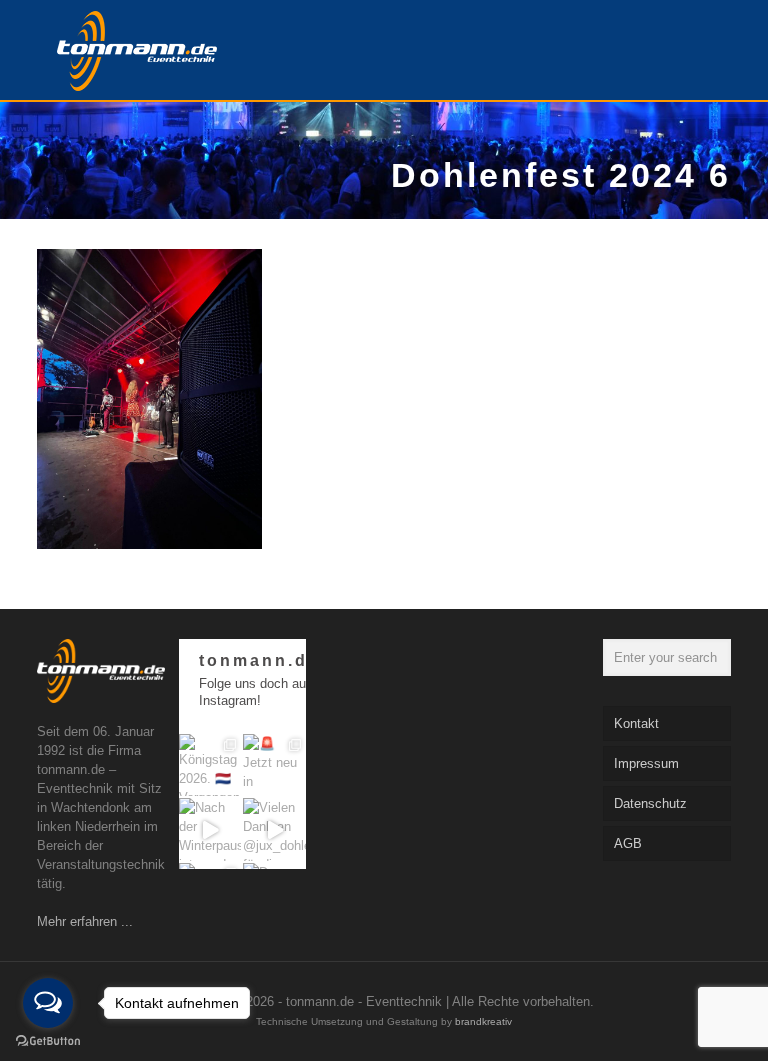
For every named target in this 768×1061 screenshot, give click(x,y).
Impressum (646, 763)
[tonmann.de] (137, 50)
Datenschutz (650, 803)
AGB (628, 843)
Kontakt (636, 723)
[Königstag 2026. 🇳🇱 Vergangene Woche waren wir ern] (210, 765)
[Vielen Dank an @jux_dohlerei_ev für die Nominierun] (274, 829)
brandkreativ (483, 1021)
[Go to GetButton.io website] (48, 1041)
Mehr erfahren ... (85, 921)
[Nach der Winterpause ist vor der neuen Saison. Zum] (210, 829)
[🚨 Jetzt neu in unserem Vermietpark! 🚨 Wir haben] (274, 765)
